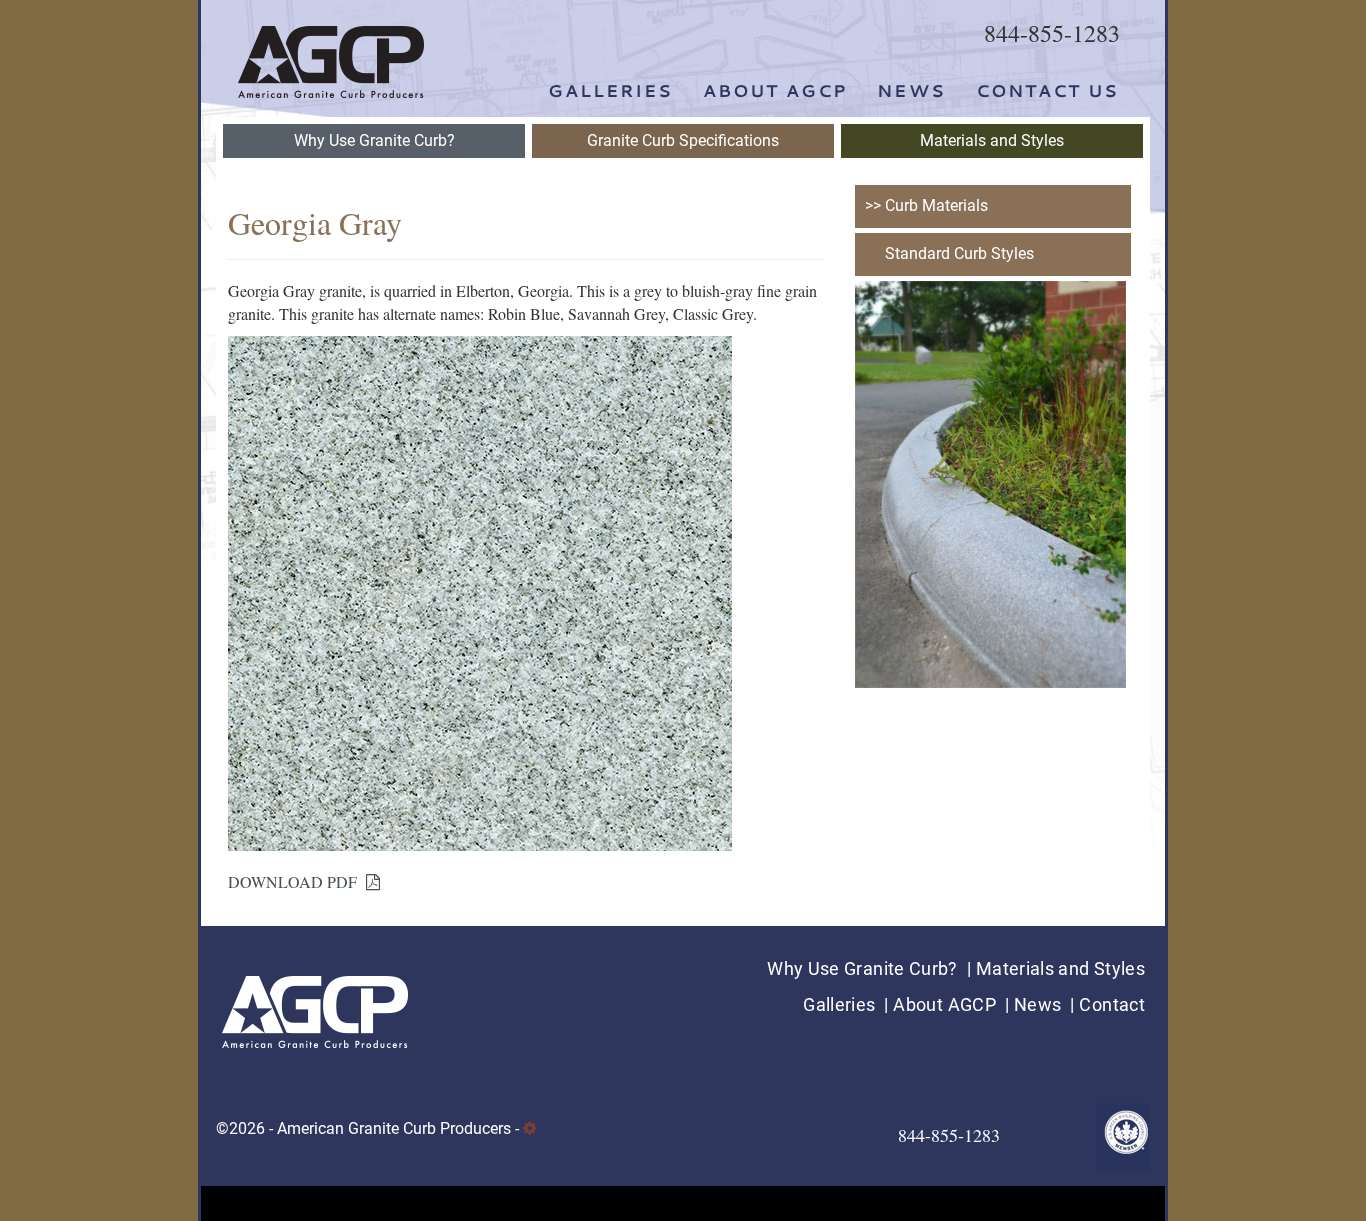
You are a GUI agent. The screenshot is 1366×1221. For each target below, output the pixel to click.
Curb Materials (936, 205)
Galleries (610, 90)
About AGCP (775, 90)
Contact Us (1047, 90)
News (911, 90)
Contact (1112, 1004)
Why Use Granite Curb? (374, 140)
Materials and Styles (992, 140)
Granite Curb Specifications (683, 140)
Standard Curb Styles (959, 253)
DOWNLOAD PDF (297, 881)
